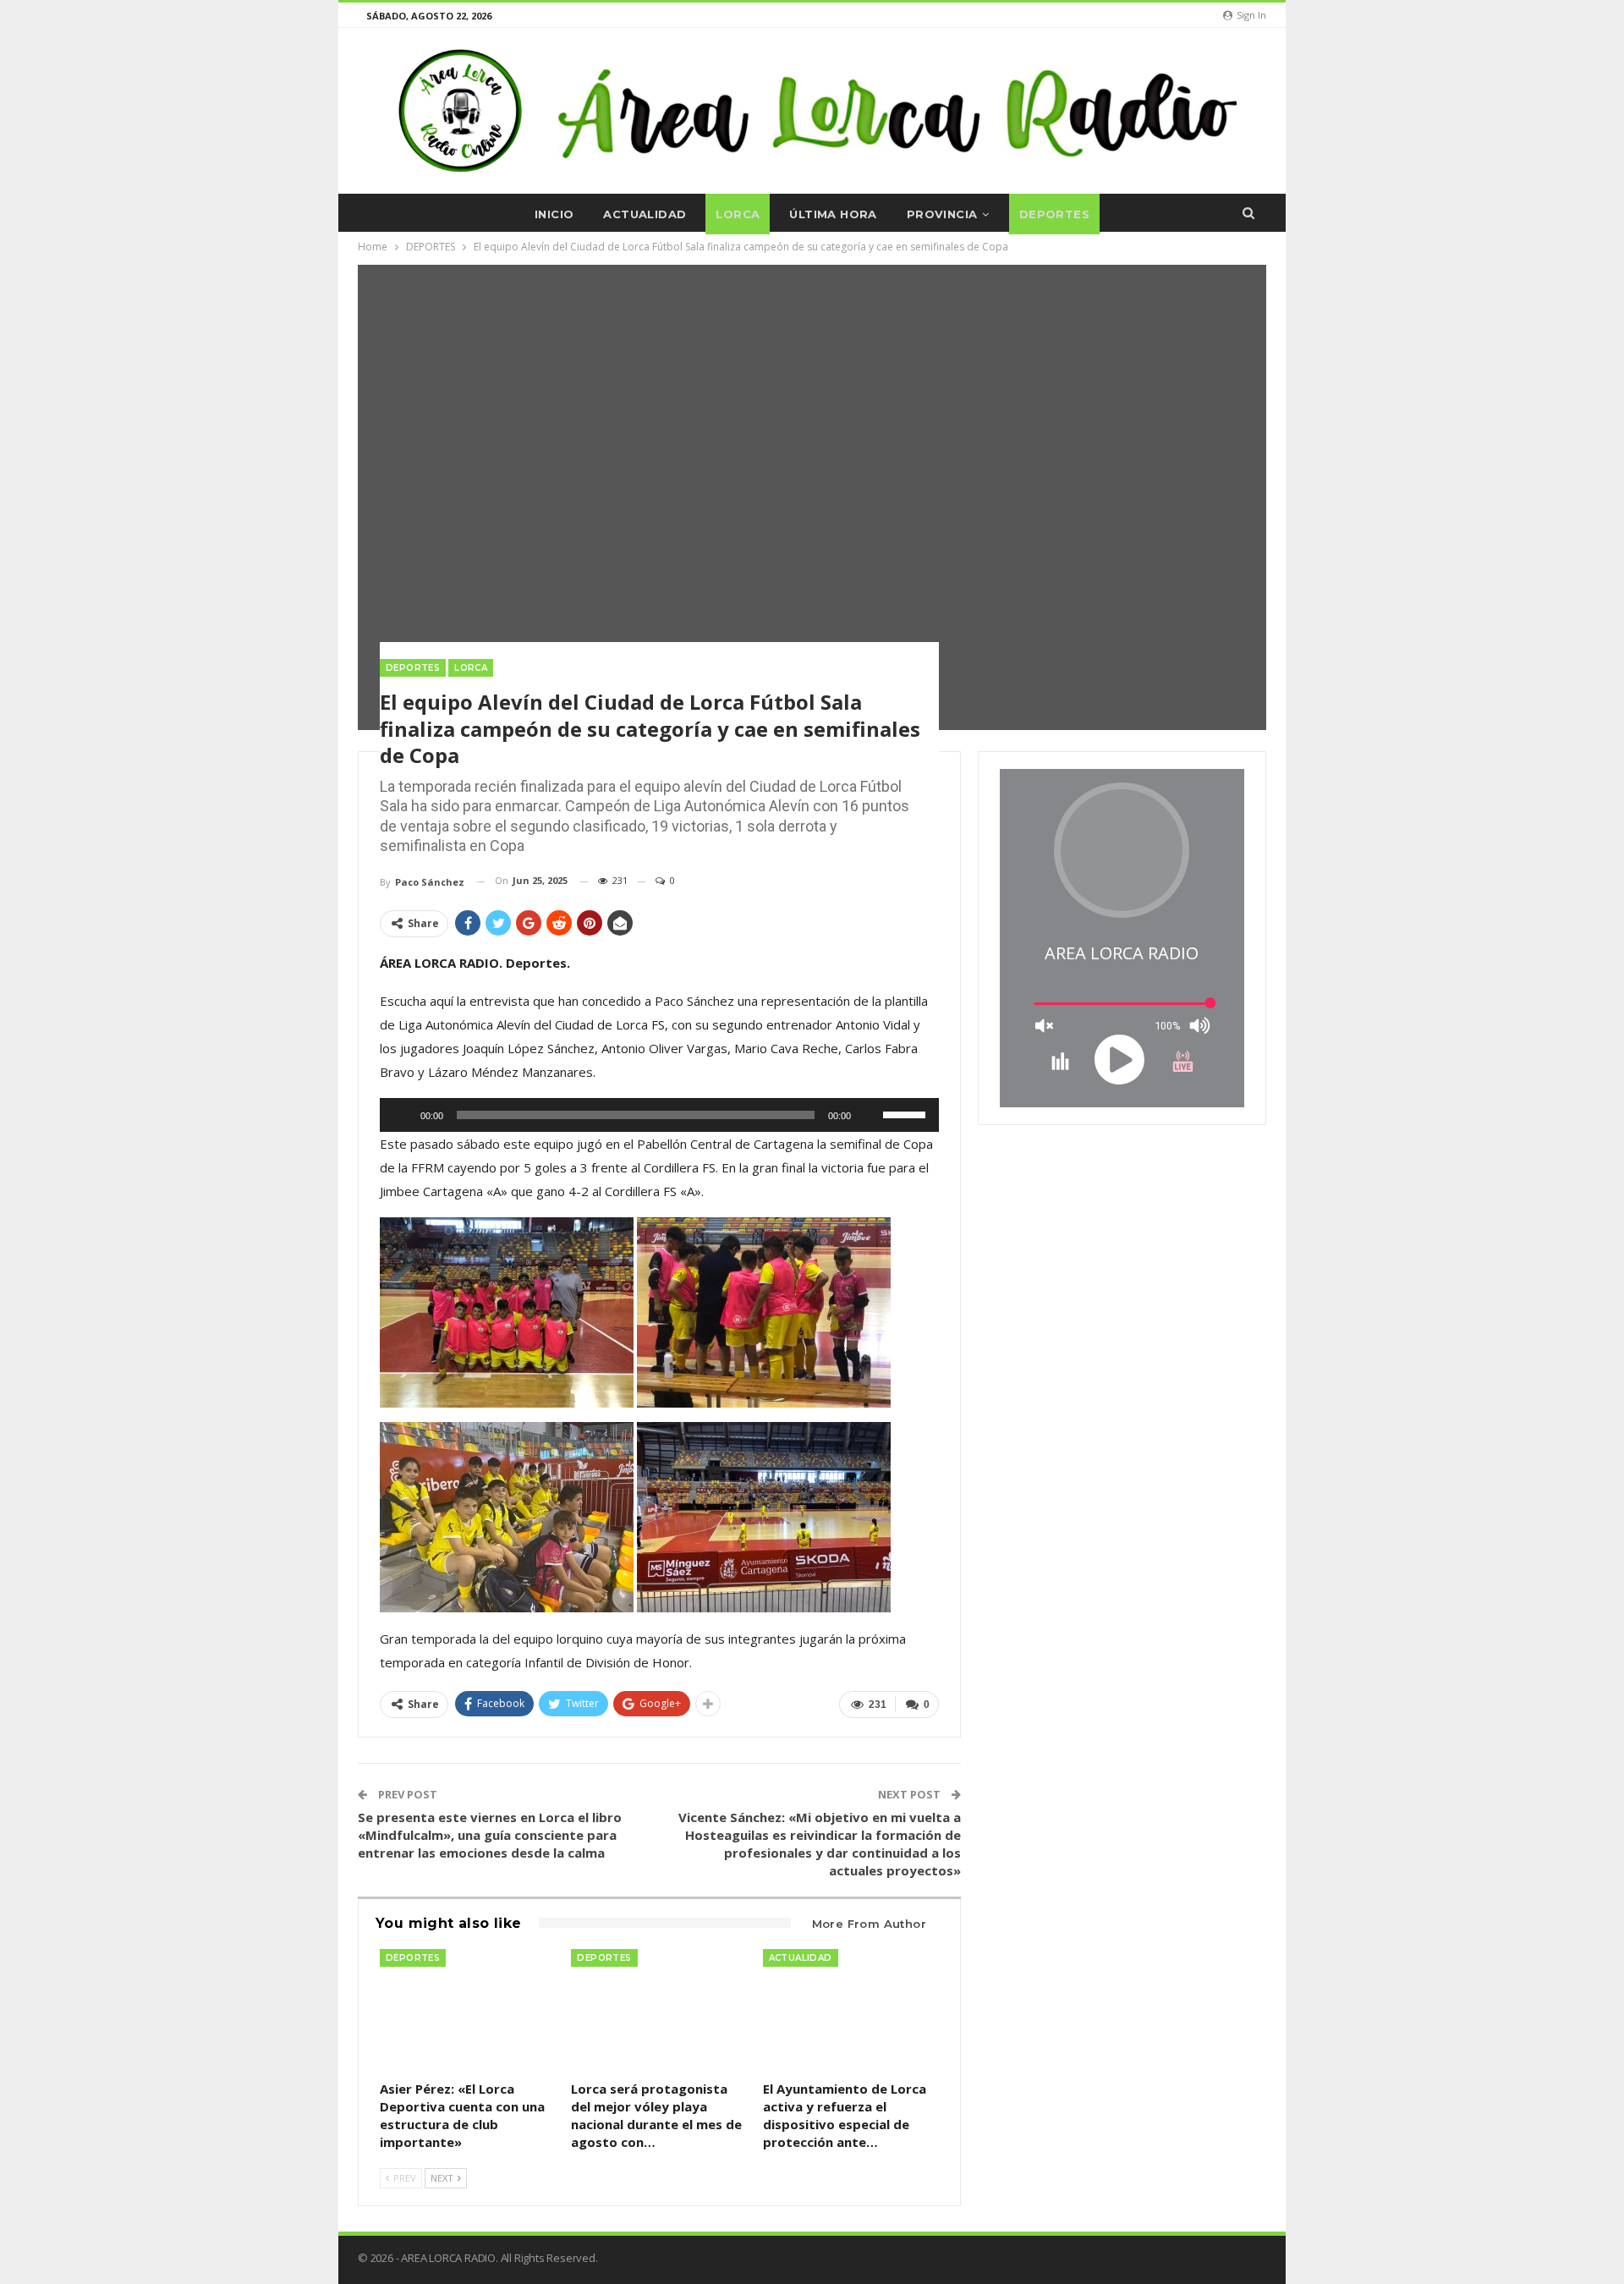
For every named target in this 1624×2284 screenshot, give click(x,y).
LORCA (738, 214)
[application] (659, 1115)
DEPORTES (1054, 214)
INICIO (554, 214)
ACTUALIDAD (645, 214)
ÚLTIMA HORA (833, 214)
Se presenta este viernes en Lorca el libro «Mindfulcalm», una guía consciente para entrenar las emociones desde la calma (490, 1835)
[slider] (907, 1113)
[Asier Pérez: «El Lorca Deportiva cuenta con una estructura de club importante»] (468, 2011)
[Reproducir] (402, 1115)
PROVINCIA (942, 214)
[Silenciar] (870, 1115)
